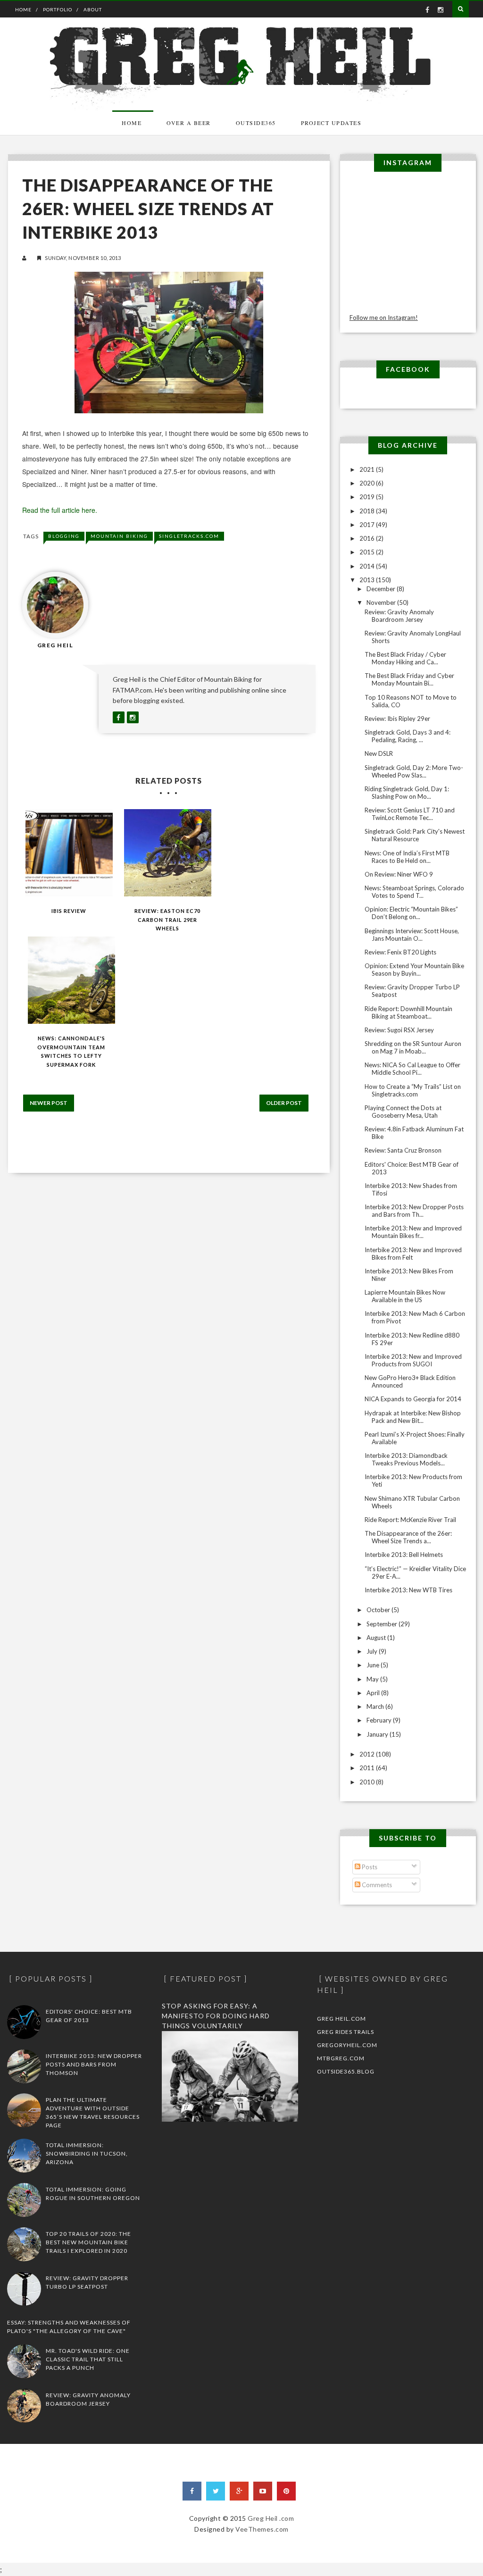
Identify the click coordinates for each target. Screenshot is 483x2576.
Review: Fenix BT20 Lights (400, 952)
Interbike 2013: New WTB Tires (408, 1590)
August (377, 1638)
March (376, 1706)
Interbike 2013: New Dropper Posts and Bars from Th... (414, 1211)
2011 (368, 1768)
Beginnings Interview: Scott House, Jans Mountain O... (412, 935)
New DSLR (379, 753)
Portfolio (58, 9)
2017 (368, 525)
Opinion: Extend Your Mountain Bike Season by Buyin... (414, 970)
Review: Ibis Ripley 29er (397, 719)
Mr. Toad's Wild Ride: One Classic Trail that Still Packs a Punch (88, 2359)
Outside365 (256, 123)
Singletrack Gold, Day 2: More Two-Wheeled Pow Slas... (414, 771)
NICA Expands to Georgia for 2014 (413, 1399)
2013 (368, 580)
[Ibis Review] (69, 853)
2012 (368, 1754)
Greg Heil (55, 645)
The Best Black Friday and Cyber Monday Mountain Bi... (409, 679)
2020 (368, 483)
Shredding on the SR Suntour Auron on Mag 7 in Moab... (413, 1047)
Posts (369, 1867)
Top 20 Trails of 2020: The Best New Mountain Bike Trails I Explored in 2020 (88, 2242)
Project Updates (331, 123)
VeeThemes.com (262, 2529)
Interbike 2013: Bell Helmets (404, 1555)
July (373, 1651)
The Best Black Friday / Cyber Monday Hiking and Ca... (405, 658)
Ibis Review (69, 911)
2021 (368, 469)
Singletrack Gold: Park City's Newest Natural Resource (415, 835)
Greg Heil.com (341, 2019)
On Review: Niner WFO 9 (399, 874)
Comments (376, 1885)
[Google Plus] (239, 2491)
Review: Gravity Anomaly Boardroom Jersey (399, 616)
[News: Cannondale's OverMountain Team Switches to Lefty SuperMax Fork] (71, 980)
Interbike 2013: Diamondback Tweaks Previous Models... (406, 1459)
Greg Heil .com (271, 2518)
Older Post (284, 1103)
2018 (368, 511)
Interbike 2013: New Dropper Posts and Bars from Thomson (94, 2064)
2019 (368, 497)
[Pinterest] (286, 2491)
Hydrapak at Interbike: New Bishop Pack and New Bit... (413, 1417)
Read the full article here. (60, 510)
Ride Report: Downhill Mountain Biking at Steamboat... (408, 1012)
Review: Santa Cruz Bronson (403, 1150)
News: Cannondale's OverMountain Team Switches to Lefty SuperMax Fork (71, 1051)
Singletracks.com (189, 536)
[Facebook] (192, 2491)
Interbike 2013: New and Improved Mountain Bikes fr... (413, 1232)
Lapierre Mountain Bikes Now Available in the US (405, 1296)
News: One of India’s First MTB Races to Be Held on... (407, 857)
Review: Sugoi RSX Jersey (399, 1030)
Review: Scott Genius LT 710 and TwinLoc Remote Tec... (410, 814)
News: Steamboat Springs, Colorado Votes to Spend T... (414, 892)
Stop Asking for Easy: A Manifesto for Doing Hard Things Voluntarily (216, 2016)
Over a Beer (189, 123)
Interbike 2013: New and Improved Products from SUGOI (413, 1360)
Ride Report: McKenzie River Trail (410, 1520)
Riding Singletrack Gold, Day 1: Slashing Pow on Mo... (407, 793)
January (378, 1734)
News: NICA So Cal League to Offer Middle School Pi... (412, 1069)
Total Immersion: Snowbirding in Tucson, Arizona (87, 2154)
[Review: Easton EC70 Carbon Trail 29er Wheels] (168, 853)
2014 (368, 566)
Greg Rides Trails (346, 2032)
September (383, 1624)
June (374, 1665)
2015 (368, 552)
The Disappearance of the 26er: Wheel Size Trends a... (408, 1537)
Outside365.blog (346, 2071)
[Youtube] (263, 2491)
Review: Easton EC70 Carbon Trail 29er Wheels (167, 920)
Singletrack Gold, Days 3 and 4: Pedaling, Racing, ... (408, 736)
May (373, 1679)
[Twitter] (216, 2491)
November (382, 602)
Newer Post (49, 1103)
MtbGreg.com (341, 2058)
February (380, 1720)
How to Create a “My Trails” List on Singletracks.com (413, 1090)
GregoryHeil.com (347, 2045)
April (374, 1693)
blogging (64, 536)
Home (23, 9)
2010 (368, 1782)
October (379, 1610)
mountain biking (119, 536)
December (382, 589)
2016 (368, 538)
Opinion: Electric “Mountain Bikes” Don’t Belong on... (411, 913)
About (93, 9)
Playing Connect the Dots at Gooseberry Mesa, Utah (403, 1112)
